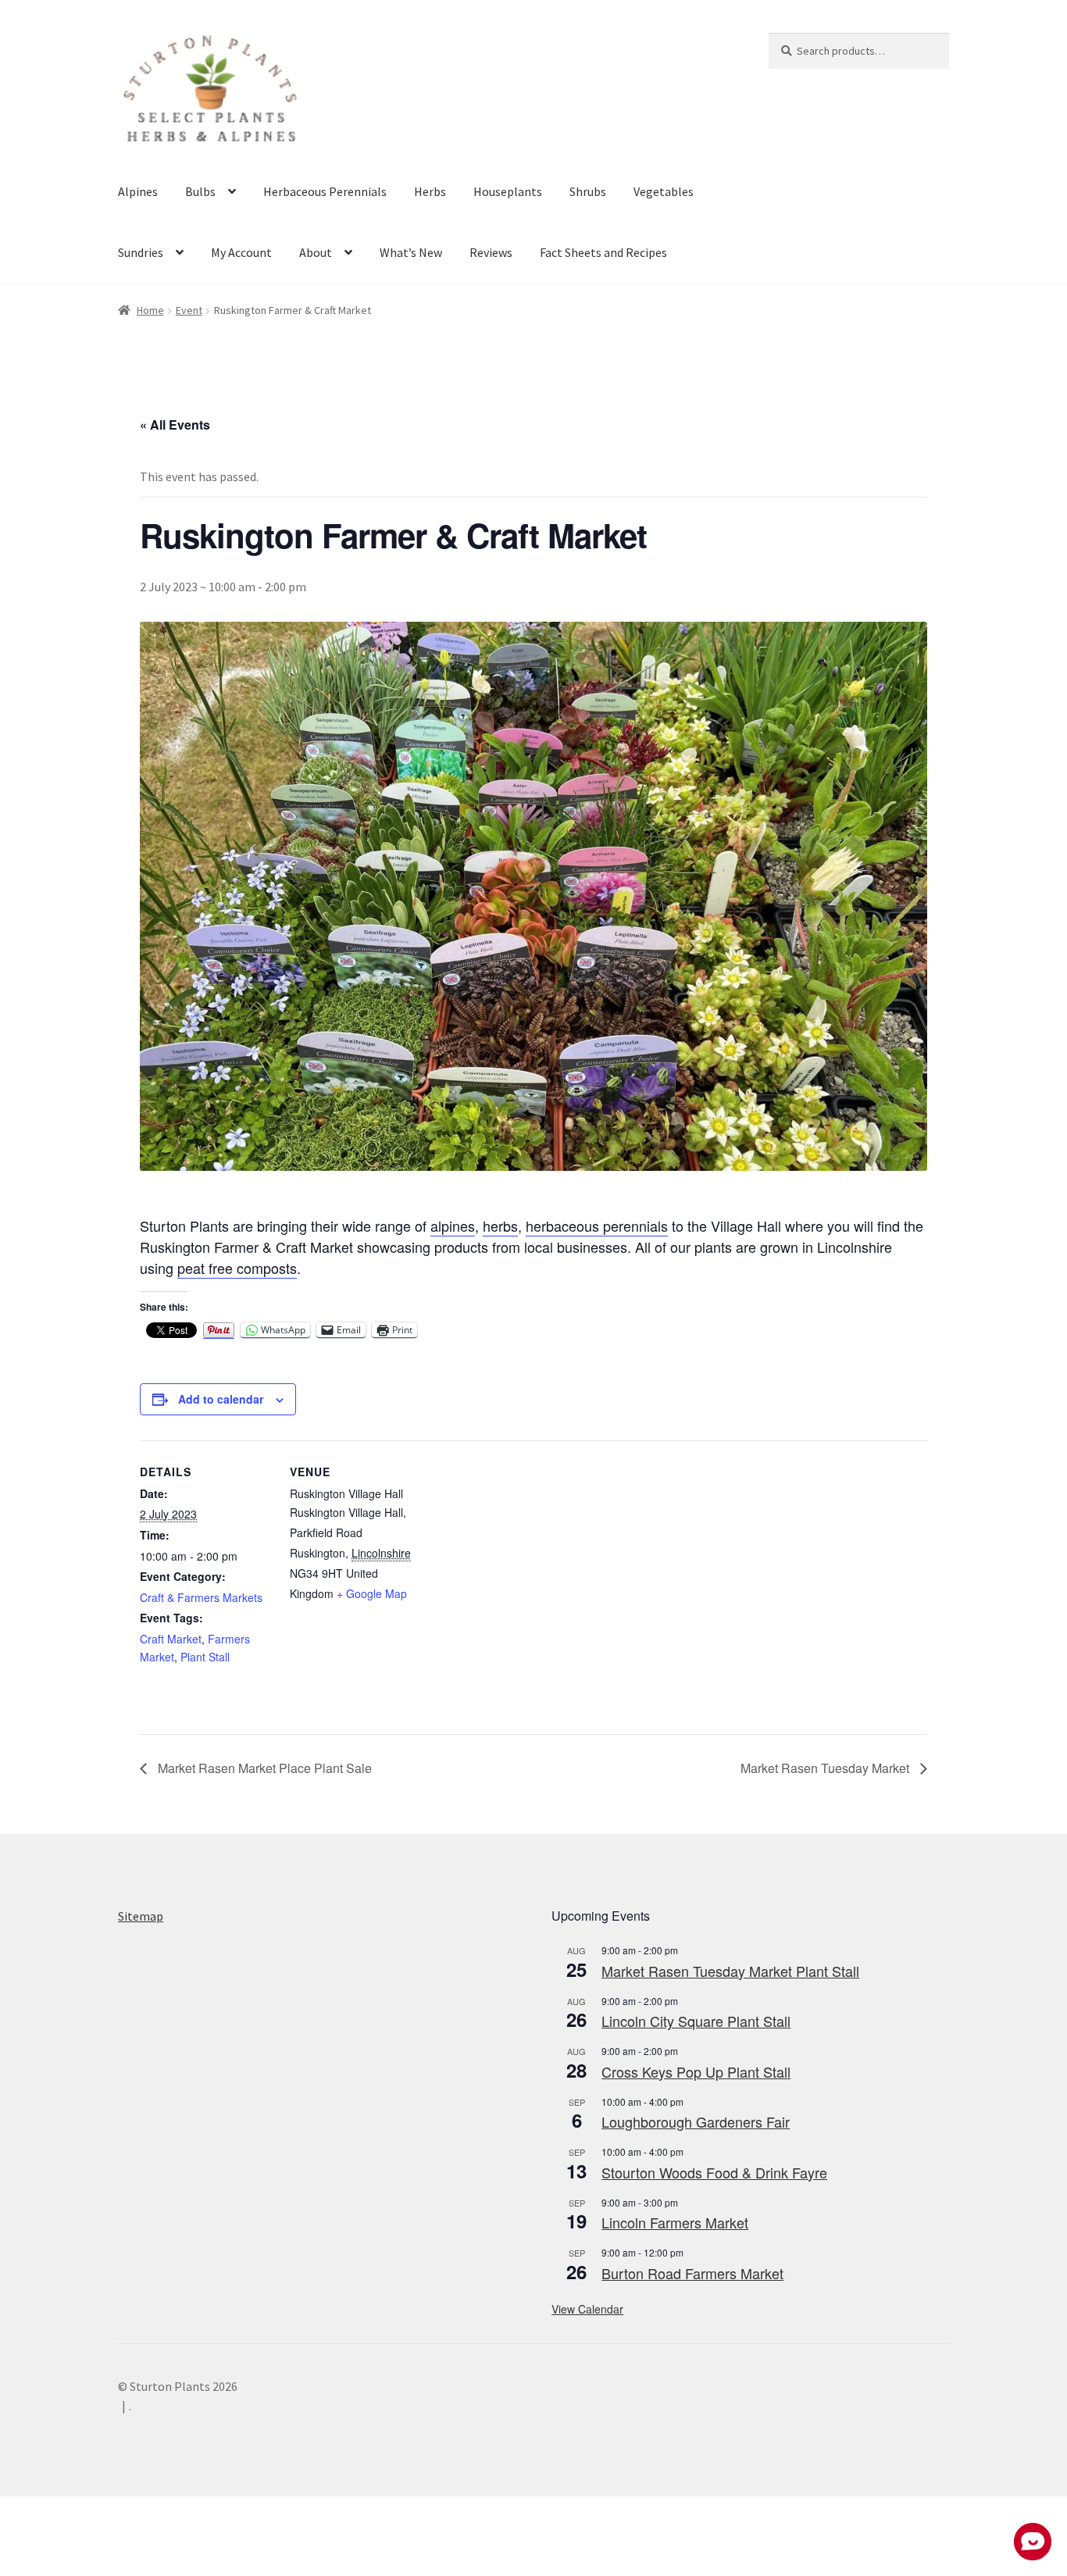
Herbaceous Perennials (325, 191)
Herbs (430, 191)
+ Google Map (372, 1593)
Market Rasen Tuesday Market (826, 1768)
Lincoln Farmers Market (675, 2222)
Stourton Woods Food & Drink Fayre (714, 2172)
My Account (241, 252)
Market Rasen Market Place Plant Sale (263, 1768)
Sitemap (141, 1916)
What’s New (411, 252)
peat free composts (237, 1268)
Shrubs (588, 191)
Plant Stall (205, 1657)
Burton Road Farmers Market (692, 2273)
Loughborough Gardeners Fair (696, 2121)
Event (189, 310)
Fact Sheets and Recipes (603, 252)
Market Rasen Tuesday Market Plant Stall (730, 1971)
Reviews (491, 252)
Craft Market (171, 1639)
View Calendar (587, 2309)
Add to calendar (221, 1399)
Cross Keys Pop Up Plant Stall (696, 2071)
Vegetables (664, 191)
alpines (453, 1226)
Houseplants (508, 191)
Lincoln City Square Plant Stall (696, 2021)
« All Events (175, 425)
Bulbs (200, 191)
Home (150, 310)
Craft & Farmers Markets (201, 1597)
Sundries (141, 252)
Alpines (138, 191)
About (316, 252)
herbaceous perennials (597, 1226)
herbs (500, 1226)
